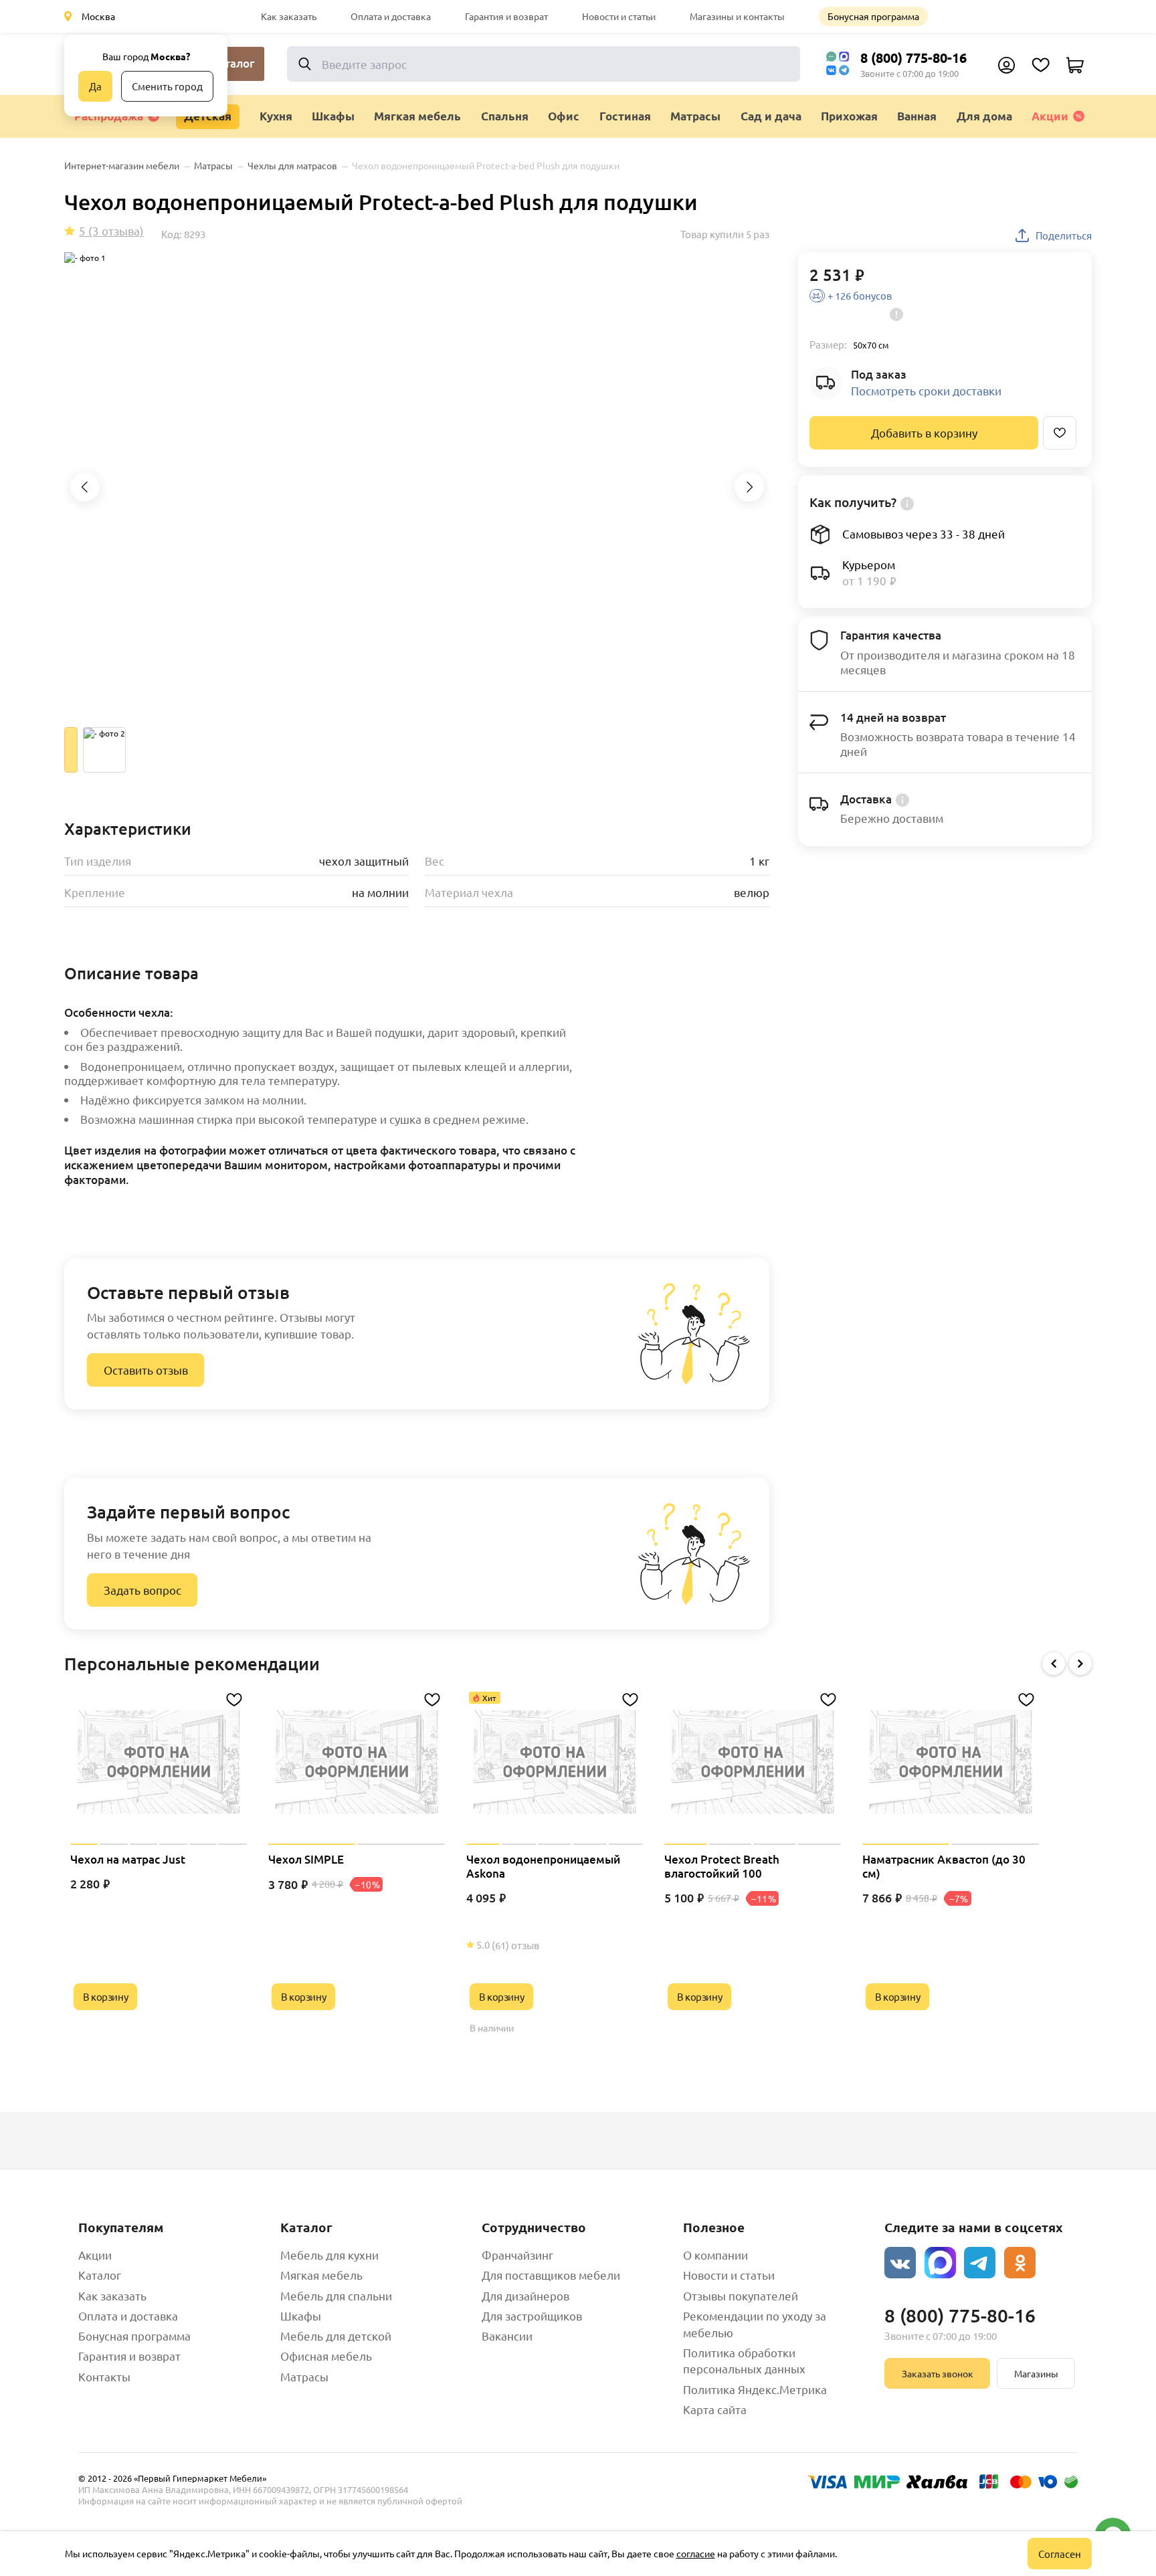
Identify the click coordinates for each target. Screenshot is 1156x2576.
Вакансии (507, 2336)
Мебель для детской (336, 2336)
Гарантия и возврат (506, 16)
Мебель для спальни (336, 2295)
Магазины (1036, 2373)
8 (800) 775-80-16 (913, 58)
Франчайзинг (517, 2255)
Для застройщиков (532, 2315)
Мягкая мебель (321, 2275)
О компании (715, 2255)
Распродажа (109, 116)
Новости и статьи (619, 16)
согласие (696, 2553)
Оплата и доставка (391, 16)
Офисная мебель (326, 2356)
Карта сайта (715, 2409)
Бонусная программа (873, 16)
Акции (1050, 116)
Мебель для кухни (329, 2255)
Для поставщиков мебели (551, 2275)
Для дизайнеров (525, 2295)
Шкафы (301, 2315)
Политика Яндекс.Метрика (755, 2389)
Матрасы (304, 2376)
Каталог (100, 2275)
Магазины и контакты (737, 16)
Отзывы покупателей (741, 2295)
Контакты (104, 2376)
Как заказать (289, 16)
